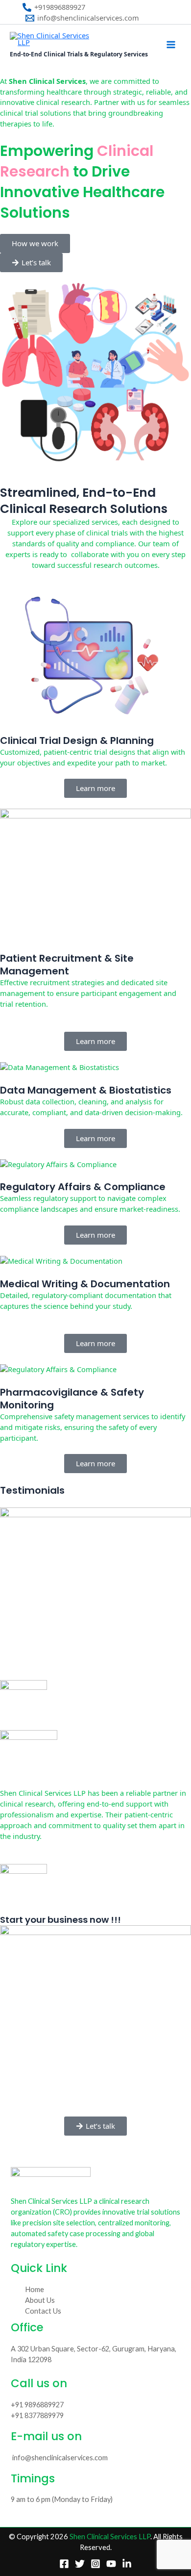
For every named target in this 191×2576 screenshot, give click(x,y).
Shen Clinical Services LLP (110, 2537)
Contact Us (43, 2311)
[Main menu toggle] (171, 45)
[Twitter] (80, 2564)
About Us (40, 2300)
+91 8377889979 (37, 2415)
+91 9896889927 (37, 2405)
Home (35, 2289)
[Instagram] (95, 2564)
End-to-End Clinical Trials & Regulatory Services (79, 54)
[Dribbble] (127, 2564)
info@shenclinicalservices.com (60, 2458)
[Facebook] (64, 2564)
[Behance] (111, 2564)
